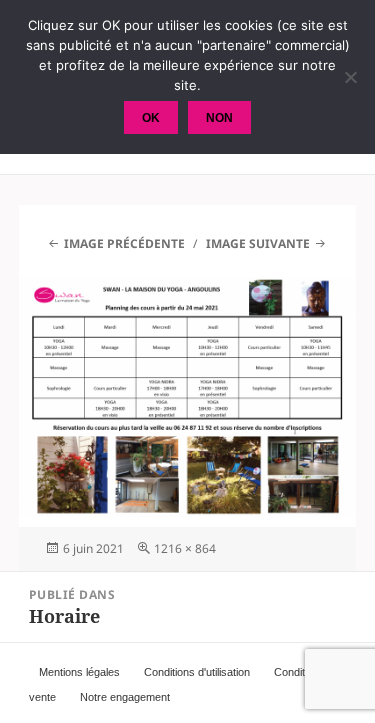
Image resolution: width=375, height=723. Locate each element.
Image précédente (124, 243)
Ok (151, 118)
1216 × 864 (185, 548)
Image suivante (258, 243)
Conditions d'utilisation (197, 672)
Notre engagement (125, 697)
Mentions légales (79, 672)
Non (219, 118)
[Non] (350, 77)
